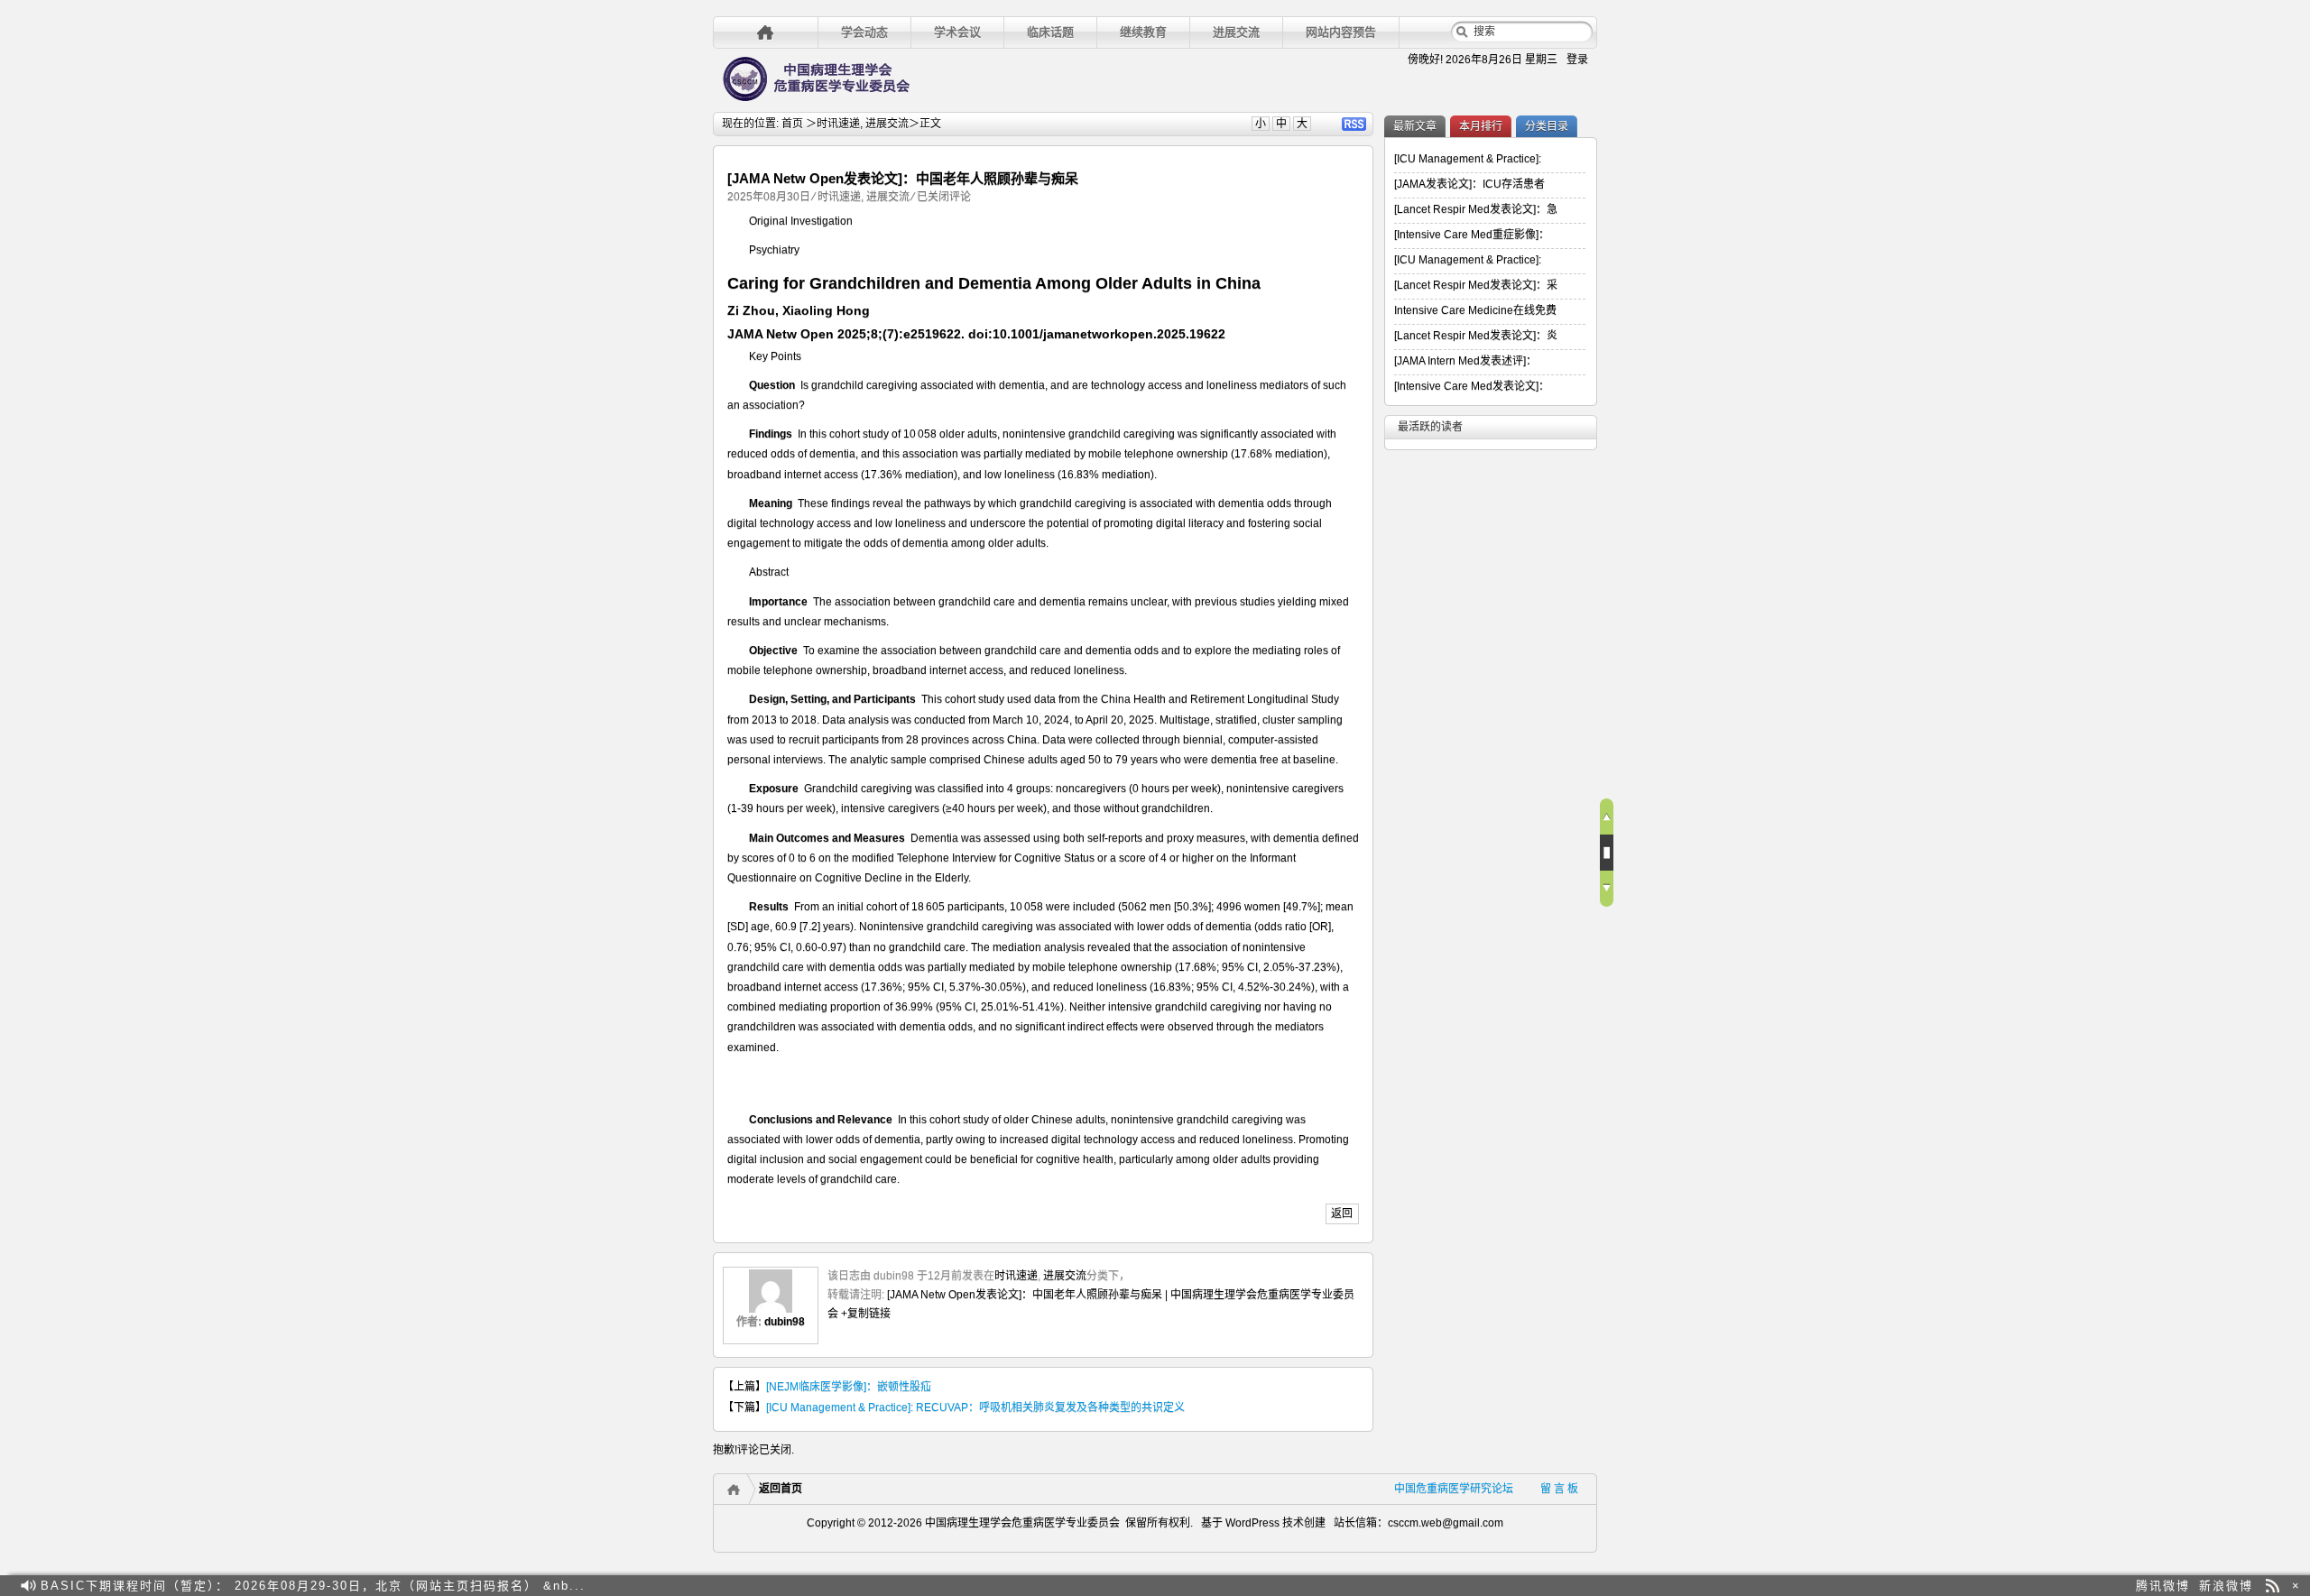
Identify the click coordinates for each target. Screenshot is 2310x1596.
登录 (1577, 60)
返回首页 (781, 1489)
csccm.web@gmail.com (1446, 1523)
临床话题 (1050, 32)
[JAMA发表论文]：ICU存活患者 (1469, 184)
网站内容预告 (1341, 32)
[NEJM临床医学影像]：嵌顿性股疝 (849, 1387)
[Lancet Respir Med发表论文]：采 (1476, 285)
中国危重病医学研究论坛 (1454, 1489)
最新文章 (1415, 126)
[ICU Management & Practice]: (1468, 159)
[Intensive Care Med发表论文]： (1472, 386)
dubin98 (785, 1322)
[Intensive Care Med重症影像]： (1472, 235)
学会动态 (864, 32)
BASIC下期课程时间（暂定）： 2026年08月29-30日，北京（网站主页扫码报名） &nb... (313, 1586)
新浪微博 (2226, 1586)
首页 (792, 124)
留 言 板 (1559, 1489)
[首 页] (766, 32)
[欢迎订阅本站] (2273, 1586)
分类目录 (1547, 126)
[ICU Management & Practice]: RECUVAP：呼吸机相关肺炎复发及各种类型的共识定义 (975, 1407)
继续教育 (1143, 32)
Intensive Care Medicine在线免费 (1475, 310)
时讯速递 (838, 124)
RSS (1354, 124)
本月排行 (1481, 126)
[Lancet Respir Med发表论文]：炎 (1476, 336)
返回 (1342, 1213)
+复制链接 (864, 1314)
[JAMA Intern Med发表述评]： (1465, 361)
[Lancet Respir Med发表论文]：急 (1476, 209)
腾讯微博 (2163, 1586)
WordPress (1251, 1523)
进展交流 (1236, 32)
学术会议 (957, 32)
